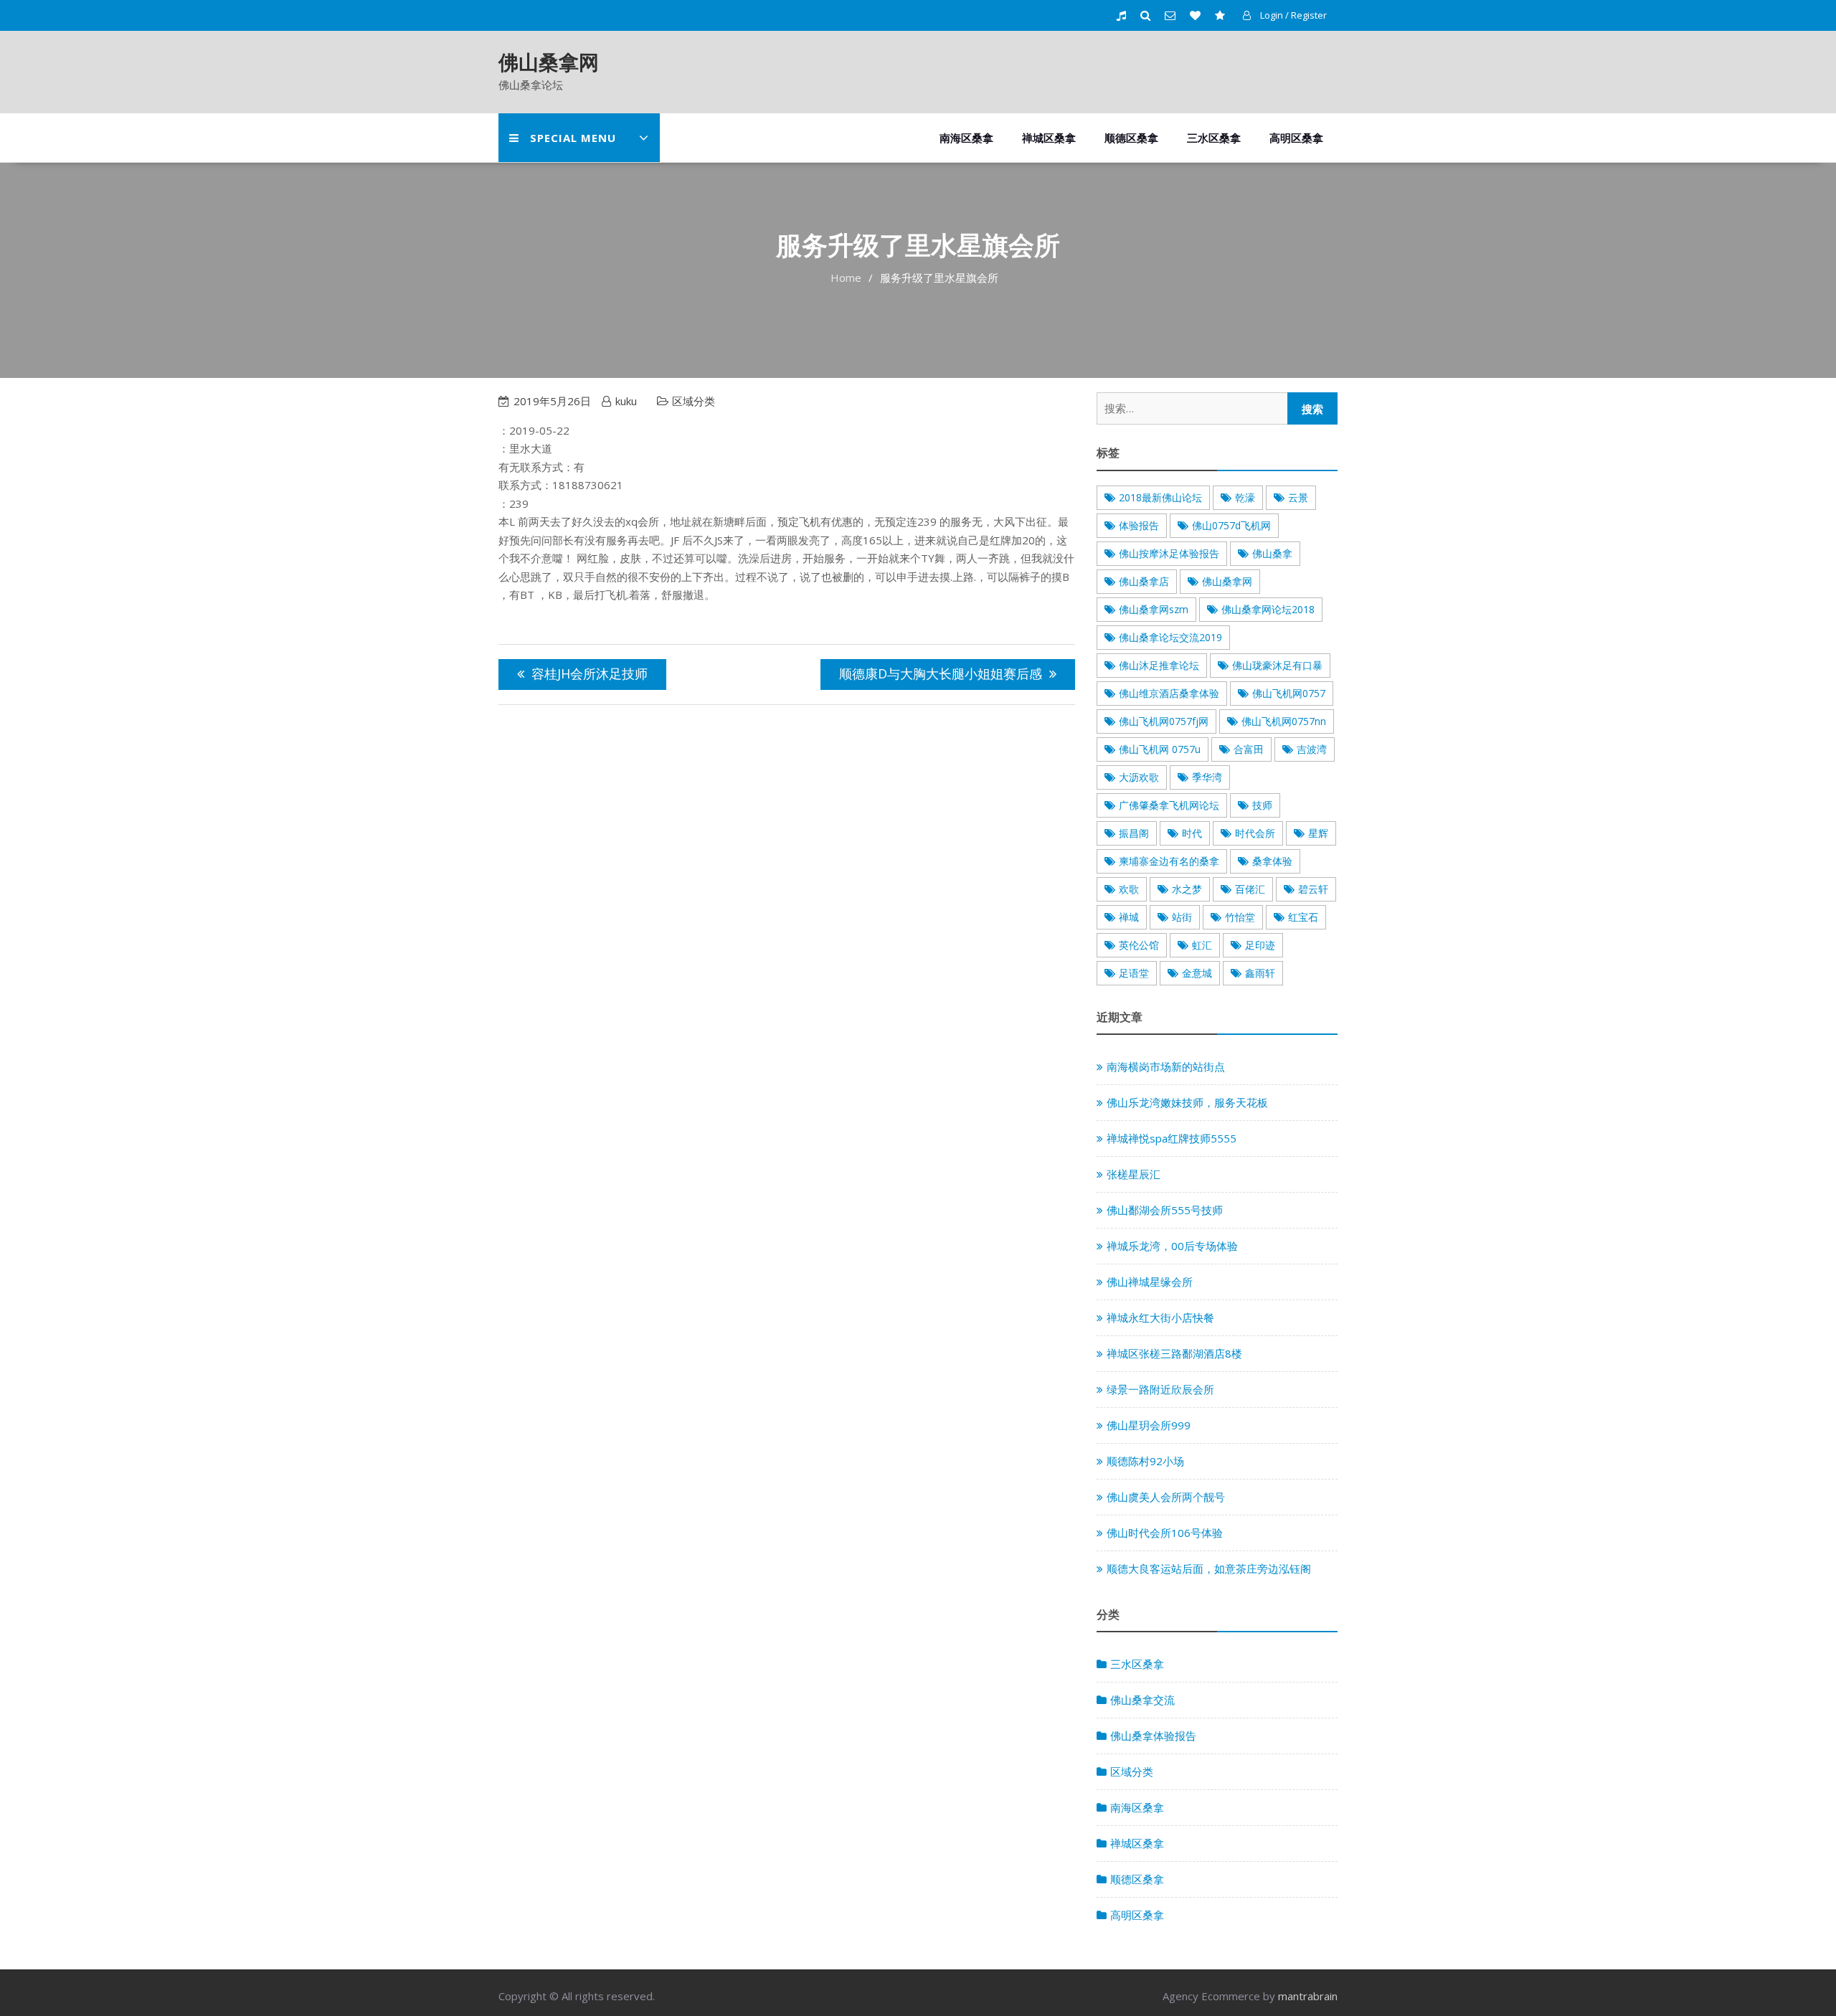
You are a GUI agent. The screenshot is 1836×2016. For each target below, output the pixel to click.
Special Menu (573, 138)
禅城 (1129, 917)
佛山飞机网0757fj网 (1164, 721)
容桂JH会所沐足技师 (590, 673)
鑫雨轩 (1260, 973)
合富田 (1249, 749)
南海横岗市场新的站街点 (1166, 1066)
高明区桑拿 (1296, 138)
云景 (1298, 497)
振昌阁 (1134, 833)
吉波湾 (1312, 749)
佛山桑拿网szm (1154, 609)
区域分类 (694, 401)
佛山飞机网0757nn (1284, 721)
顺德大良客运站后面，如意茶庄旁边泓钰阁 (1209, 1568)
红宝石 (1303, 917)
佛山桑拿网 (549, 62)
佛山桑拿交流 (1142, 1700)
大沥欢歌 (1139, 777)
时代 (1192, 833)
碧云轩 (1313, 889)
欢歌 (1129, 889)
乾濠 (1245, 497)
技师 (1262, 805)
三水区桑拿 (1214, 138)
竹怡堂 (1240, 917)
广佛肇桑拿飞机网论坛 (1169, 805)
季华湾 (1207, 777)
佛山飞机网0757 (1289, 693)
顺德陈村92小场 (1145, 1461)
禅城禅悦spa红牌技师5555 (1172, 1138)
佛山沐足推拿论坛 (1159, 665)
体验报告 (1139, 525)
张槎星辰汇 (1134, 1174)
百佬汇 (1250, 889)
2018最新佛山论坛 (1160, 497)
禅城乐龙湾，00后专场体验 (1172, 1246)
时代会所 (1255, 833)
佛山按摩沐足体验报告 (1169, 553)
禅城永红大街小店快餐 (1160, 1317)
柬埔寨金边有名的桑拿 (1169, 861)
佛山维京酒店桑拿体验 (1169, 693)
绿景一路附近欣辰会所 (1160, 1389)
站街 (1182, 917)
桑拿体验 (1272, 861)
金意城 (1197, 973)
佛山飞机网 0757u (1160, 749)
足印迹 (1260, 945)
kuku (626, 401)
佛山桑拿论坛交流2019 (1170, 637)
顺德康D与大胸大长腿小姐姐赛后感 (941, 673)
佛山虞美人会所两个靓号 (1166, 1497)
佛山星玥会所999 (1149, 1425)
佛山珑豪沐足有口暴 (1277, 665)
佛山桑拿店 (1144, 581)
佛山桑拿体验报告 (1153, 1736)
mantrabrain (1308, 1996)
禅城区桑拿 (1049, 138)
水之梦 (1187, 889)
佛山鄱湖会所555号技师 (1165, 1210)
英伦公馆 (1139, 945)
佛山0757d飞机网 (1231, 525)
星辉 (1318, 833)
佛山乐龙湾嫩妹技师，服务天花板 (1187, 1102)
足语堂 (1134, 973)
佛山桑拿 (1272, 553)
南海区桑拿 (966, 138)
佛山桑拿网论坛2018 (1268, 609)
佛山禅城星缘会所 (1150, 1282)
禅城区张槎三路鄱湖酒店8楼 (1174, 1353)
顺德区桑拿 (1131, 138)
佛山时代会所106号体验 (1165, 1533)
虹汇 (1202, 945)
